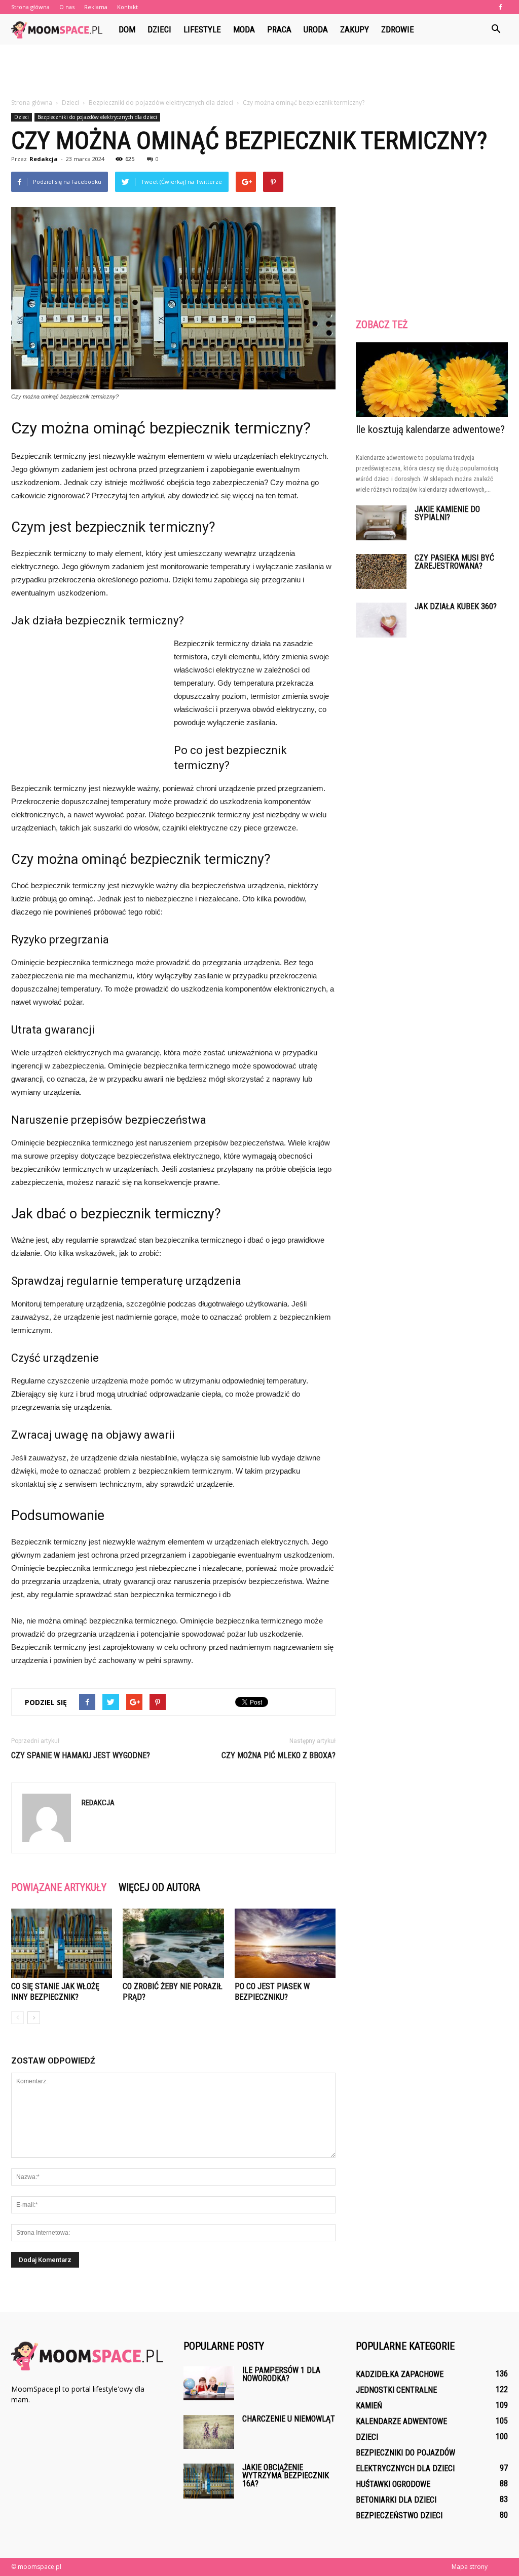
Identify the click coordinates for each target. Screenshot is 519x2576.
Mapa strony (470, 2567)
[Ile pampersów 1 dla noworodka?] (209, 2383)
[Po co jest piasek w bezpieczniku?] (285, 1943)
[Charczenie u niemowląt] (209, 2432)
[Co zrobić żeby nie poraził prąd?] (173, 1943)
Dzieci (159, 29)
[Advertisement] (259, 72)
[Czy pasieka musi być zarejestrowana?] (381, 571)
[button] (496, 29)
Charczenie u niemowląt (289, 2419)
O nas (67, 7)
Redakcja (44, 159)
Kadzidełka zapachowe (400, 2374)
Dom (127, 29)
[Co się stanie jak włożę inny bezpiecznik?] (62, 1943)
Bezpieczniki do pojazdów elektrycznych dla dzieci (97, 117)
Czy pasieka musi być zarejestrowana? (454, 562)
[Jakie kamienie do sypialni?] (381, 523)
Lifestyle (202, 29)
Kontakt (127, 7)
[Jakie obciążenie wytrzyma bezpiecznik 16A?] (209, 2481)
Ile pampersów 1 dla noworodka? (281, 2374)
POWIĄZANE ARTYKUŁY (59, 1887)
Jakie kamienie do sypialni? (447, 513)
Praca (279, 29)
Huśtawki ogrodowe (393, 2484)
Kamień (369, 2406)
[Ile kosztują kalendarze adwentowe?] (432, 380)
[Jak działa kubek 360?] (381, 620)
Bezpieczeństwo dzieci (399, 2515)
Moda (244, 29)
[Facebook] (500, 7)
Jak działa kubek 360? (456, 606)
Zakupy (355, 29)
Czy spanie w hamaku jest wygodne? (81, 1755)
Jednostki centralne (396, 2390)
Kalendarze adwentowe (401, 2421)
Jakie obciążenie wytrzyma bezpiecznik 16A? (286, 2475)
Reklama (96, 7)
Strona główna (30, 7)
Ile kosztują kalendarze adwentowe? (430, 429)
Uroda (316, 29)
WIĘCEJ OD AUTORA (159, 1887)
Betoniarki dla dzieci (396, 2500)
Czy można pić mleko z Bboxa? (279, 1755)
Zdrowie (398, 29)
